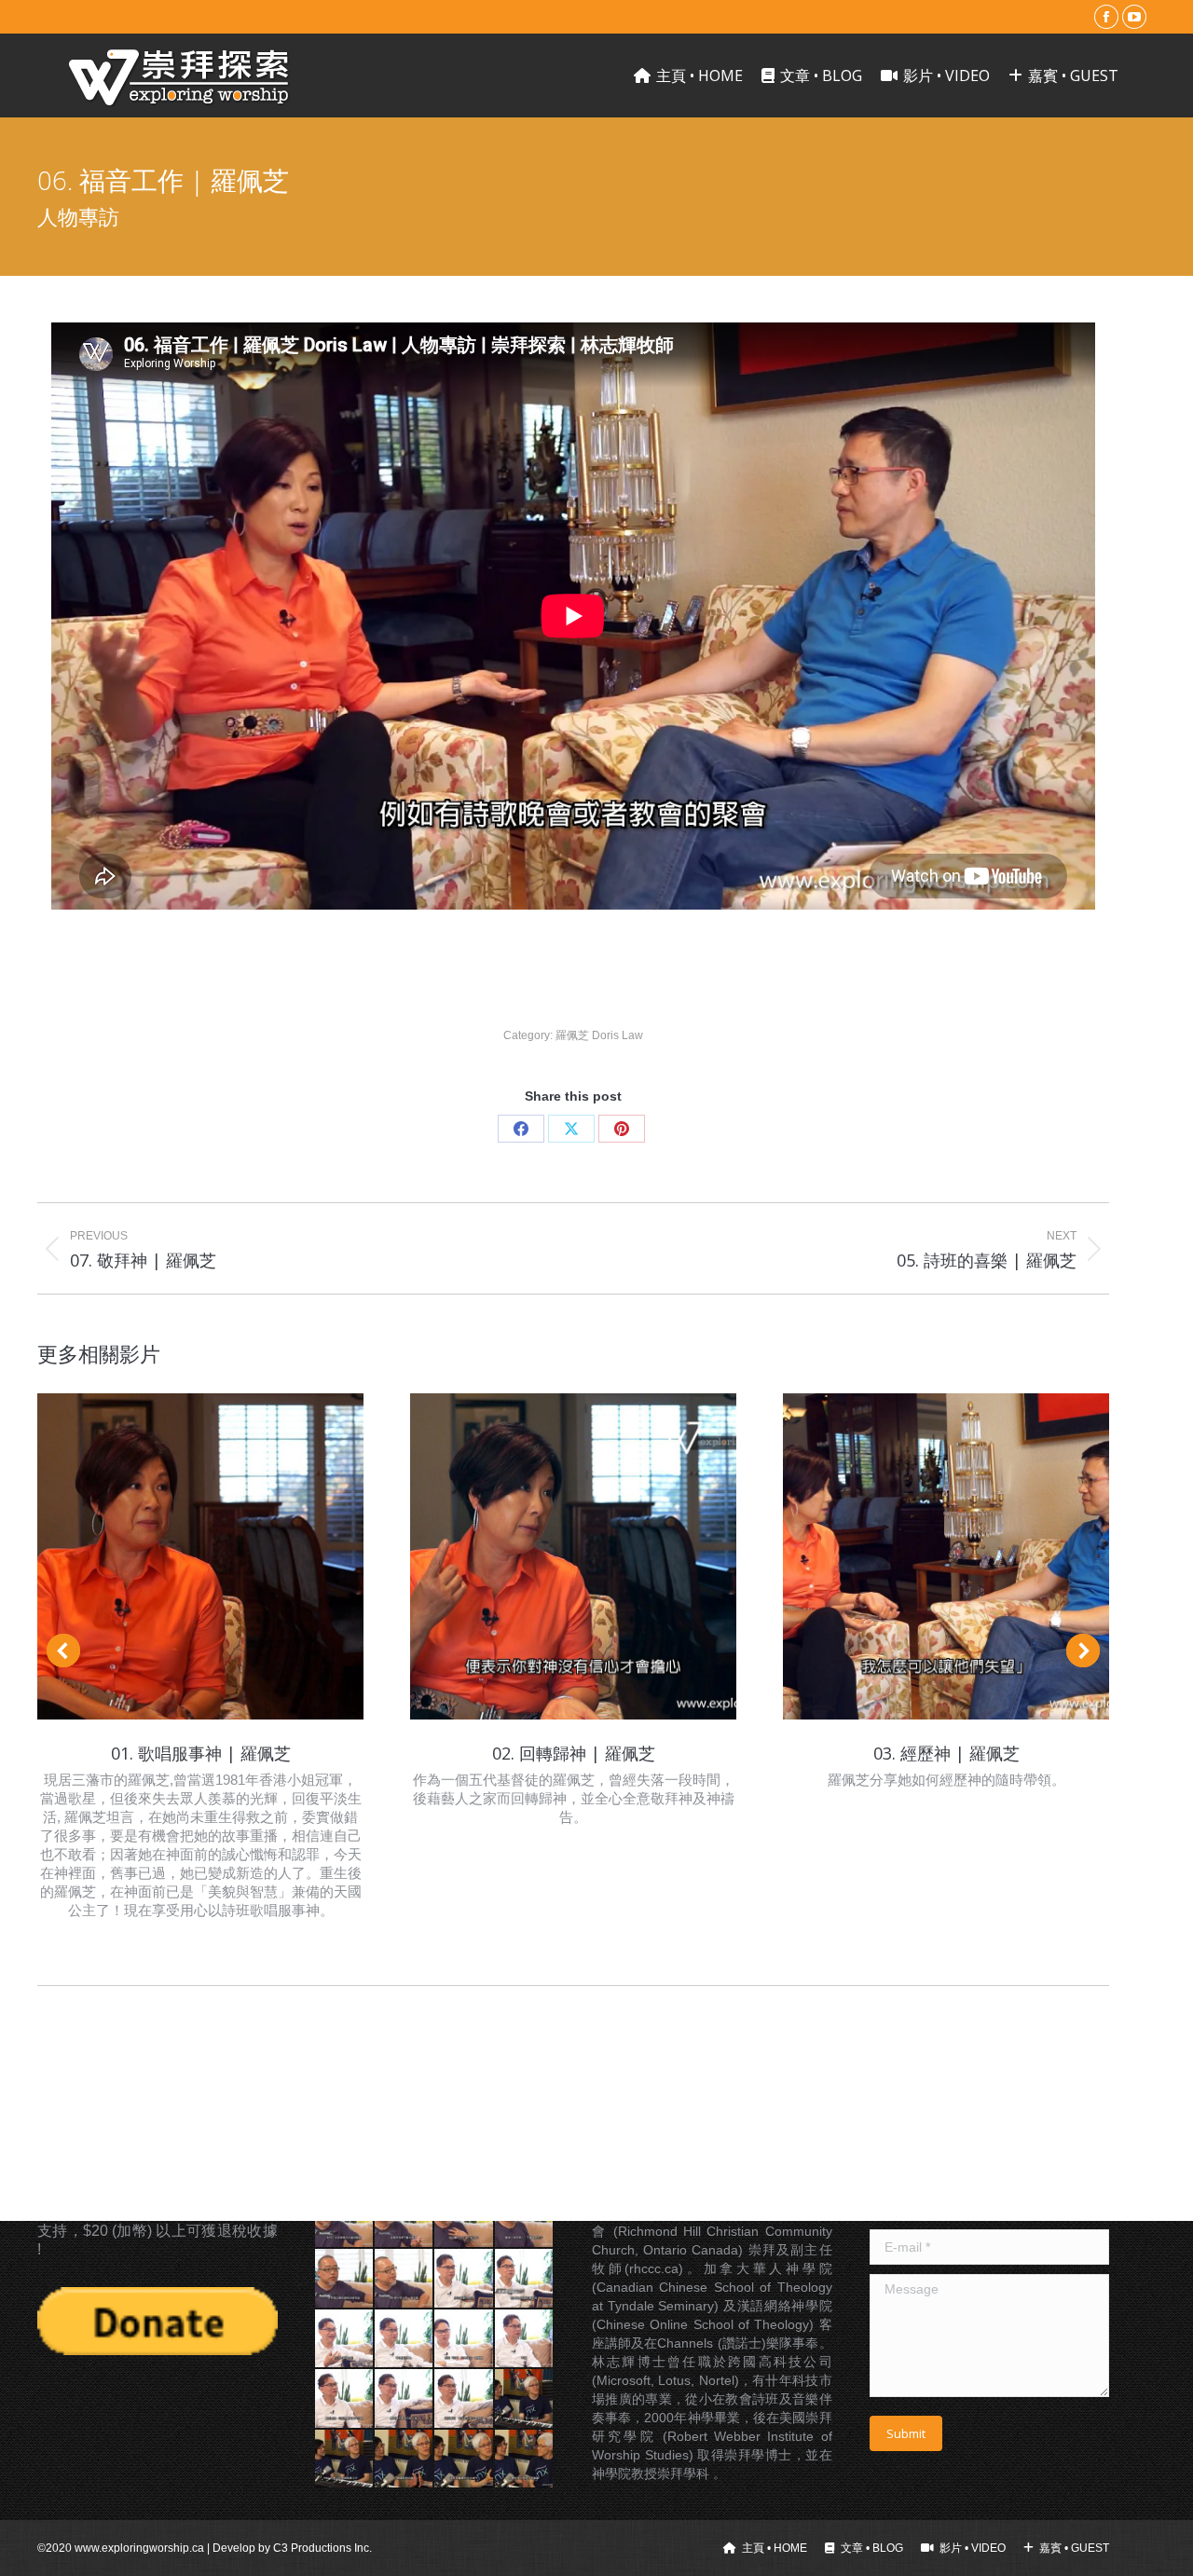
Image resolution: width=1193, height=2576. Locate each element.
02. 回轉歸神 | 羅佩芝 (574, 1753)
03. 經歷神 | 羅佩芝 (946, 1753)
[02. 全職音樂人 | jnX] (345, 2460)
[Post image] (200, 1556)
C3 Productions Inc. (322, 2548)
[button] (63, 1651)
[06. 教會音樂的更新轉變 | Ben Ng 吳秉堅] (525, 2339)
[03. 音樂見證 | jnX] (405, 2460)
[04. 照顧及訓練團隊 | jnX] (464, 2460)
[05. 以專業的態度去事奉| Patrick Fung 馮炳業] (345, 2279)
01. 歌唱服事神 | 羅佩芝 (201, 1753)
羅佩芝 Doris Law (599, 1035)
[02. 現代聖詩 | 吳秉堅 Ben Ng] (525, 2279)
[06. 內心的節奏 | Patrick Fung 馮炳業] (405, 2279)
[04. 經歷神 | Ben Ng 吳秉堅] (405, 2339)
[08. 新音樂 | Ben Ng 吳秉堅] (405, 2399)
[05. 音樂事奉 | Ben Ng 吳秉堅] (464, 2339)
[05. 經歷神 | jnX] (525, 2460)
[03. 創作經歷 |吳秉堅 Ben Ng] (345, 2339)
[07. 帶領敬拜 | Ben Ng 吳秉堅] (345, 2399)
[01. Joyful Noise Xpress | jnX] (525, 2399)
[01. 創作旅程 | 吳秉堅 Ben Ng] (464, 2279)
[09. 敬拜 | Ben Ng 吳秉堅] (464, 2399)
